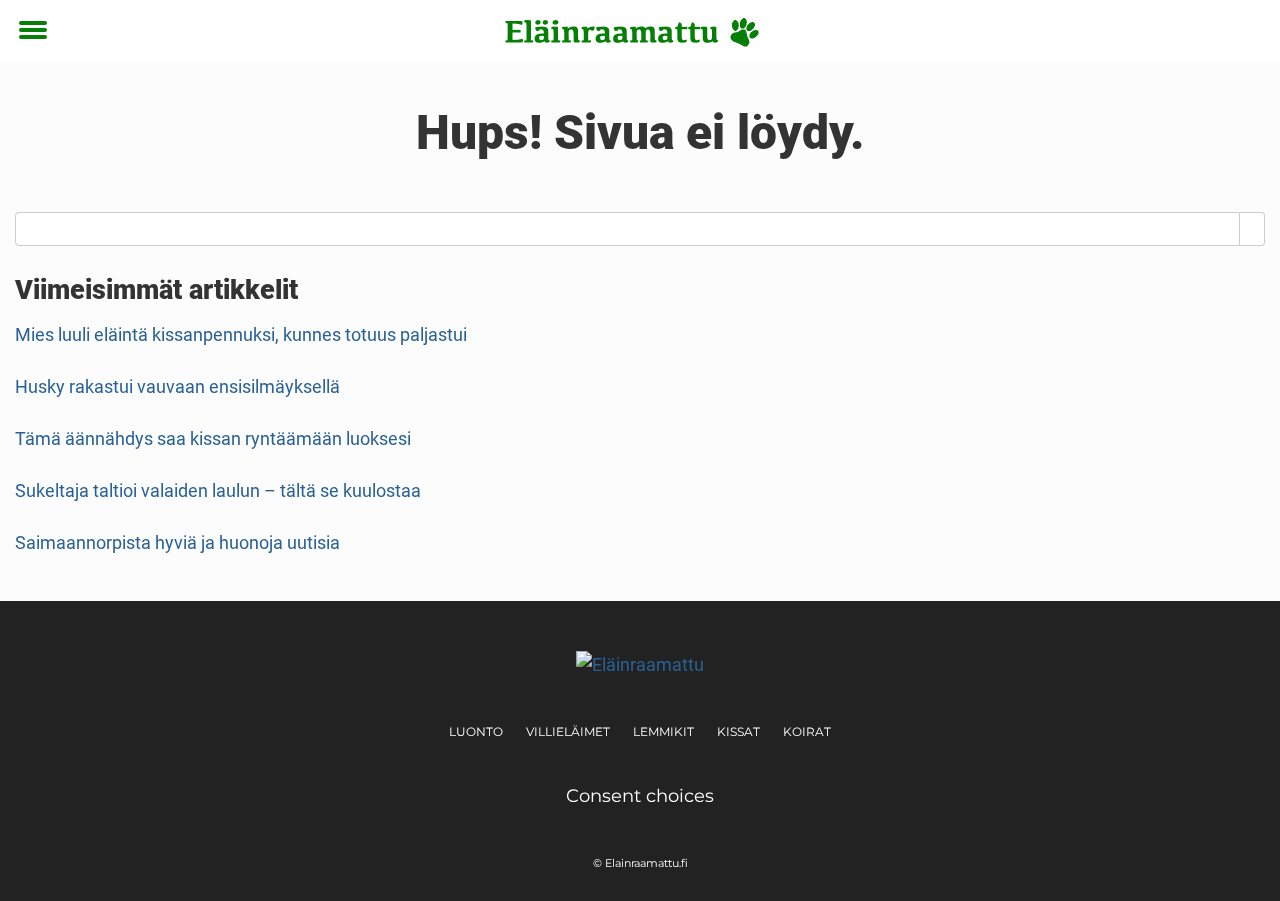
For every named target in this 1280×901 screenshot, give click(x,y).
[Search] (1252, 229)
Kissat (738, 731)
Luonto (476, 731)
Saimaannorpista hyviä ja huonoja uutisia (177, 542)
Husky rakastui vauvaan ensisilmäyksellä (177, 386)
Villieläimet (568, 731)
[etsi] (1245, 31)
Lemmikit (663, 731)
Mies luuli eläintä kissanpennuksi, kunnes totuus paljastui (241, 334)
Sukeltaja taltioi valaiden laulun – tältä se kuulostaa (218, 490)
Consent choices (640, 796)
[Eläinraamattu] (632, 32)
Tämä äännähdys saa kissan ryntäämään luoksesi (213, 438)
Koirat (807, 731)
